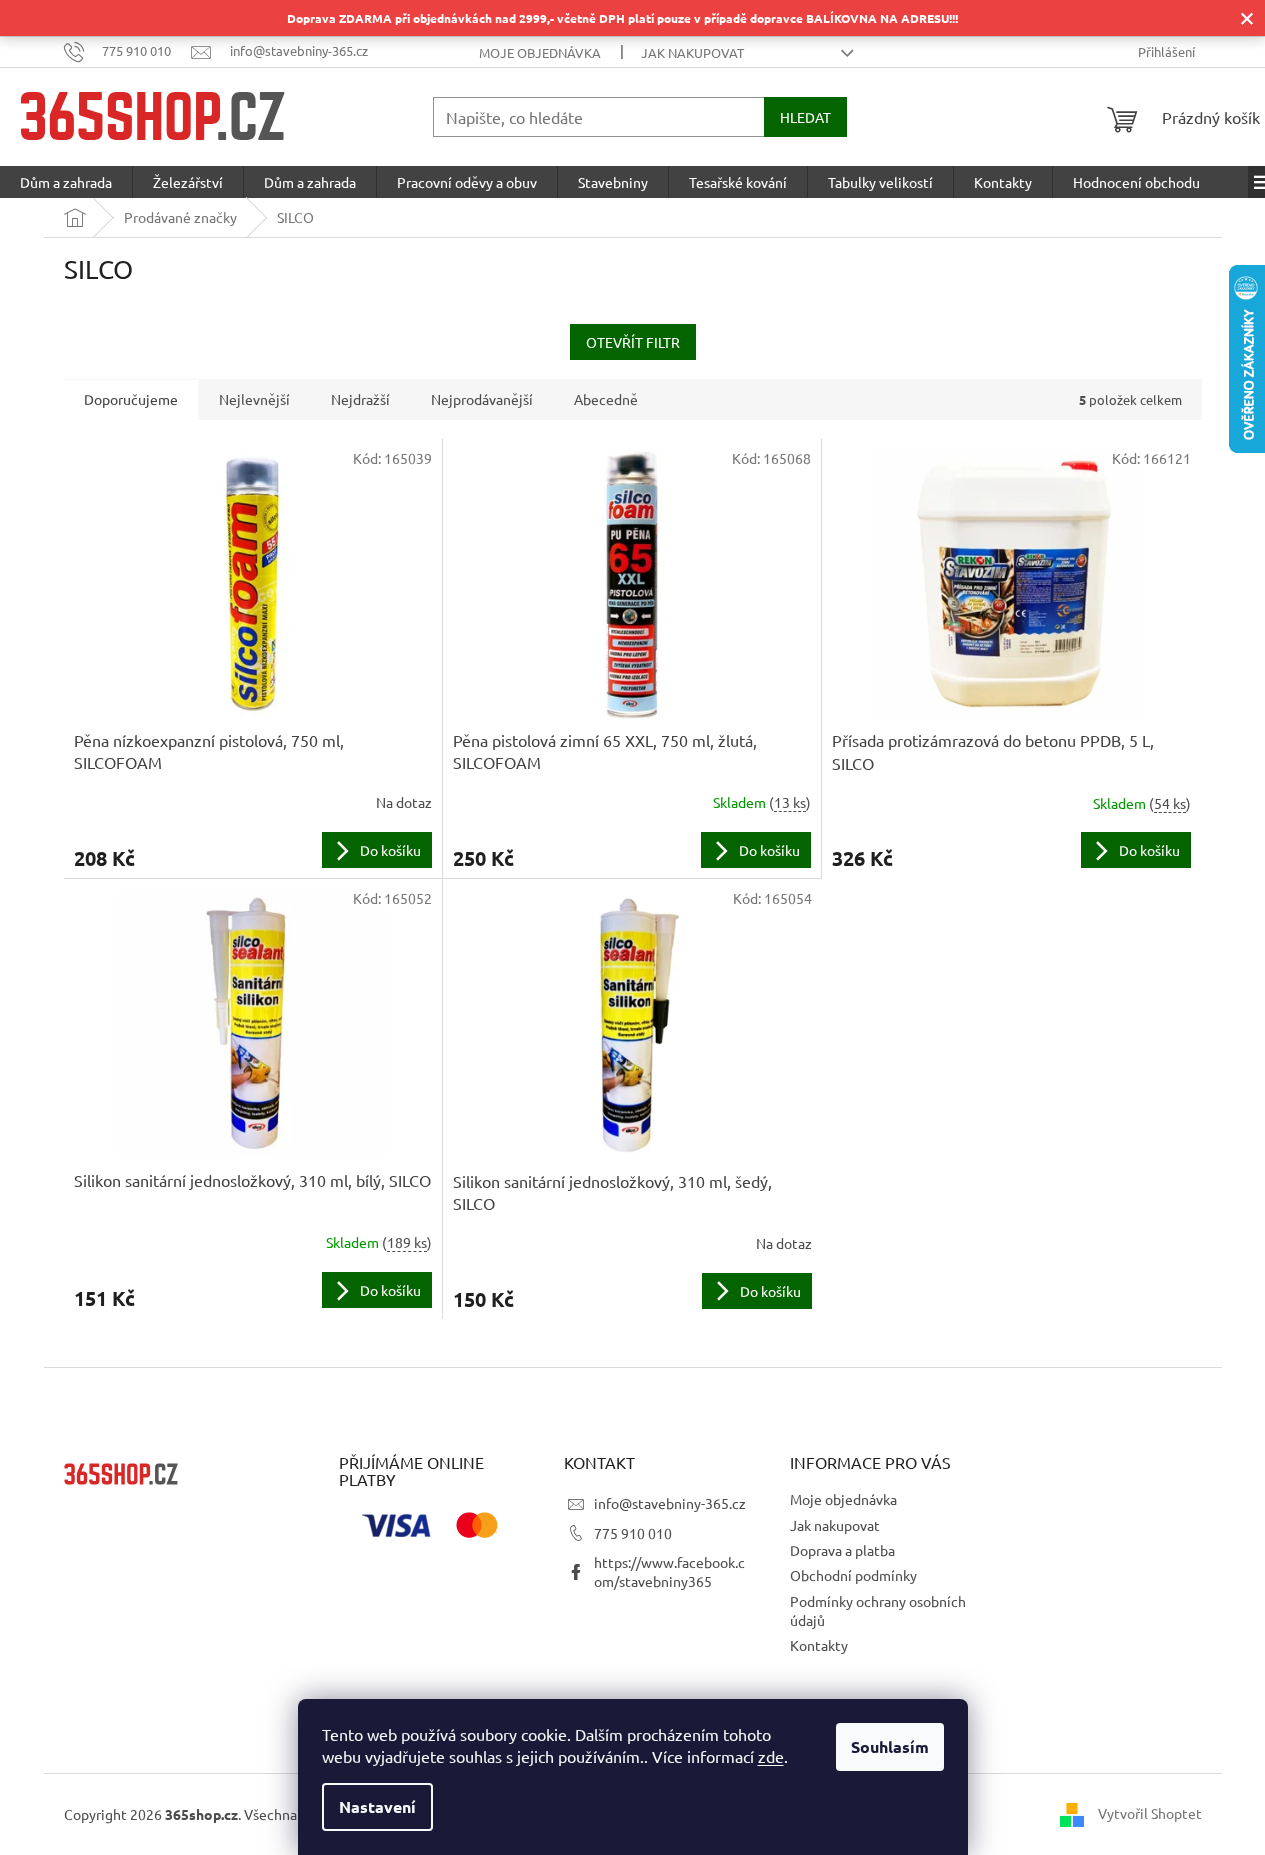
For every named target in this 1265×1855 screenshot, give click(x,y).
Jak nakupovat (692, 52)
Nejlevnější (254, 399)
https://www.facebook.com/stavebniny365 (669, 1571)
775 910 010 (633, 1533)
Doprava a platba (842, 1550)
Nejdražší (360, 399)
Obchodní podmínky (853, 1575)
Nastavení (377, 1806)
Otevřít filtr (633, 342)
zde (771, 1756)
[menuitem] (66, 182)
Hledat (805, 117)
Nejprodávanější (482, 399)
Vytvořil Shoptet (1150, 1812)
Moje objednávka (540, 52)
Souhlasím (890, 1746)
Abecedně (606, 399)
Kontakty (819, 1645)
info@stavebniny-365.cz (670, 1503)
